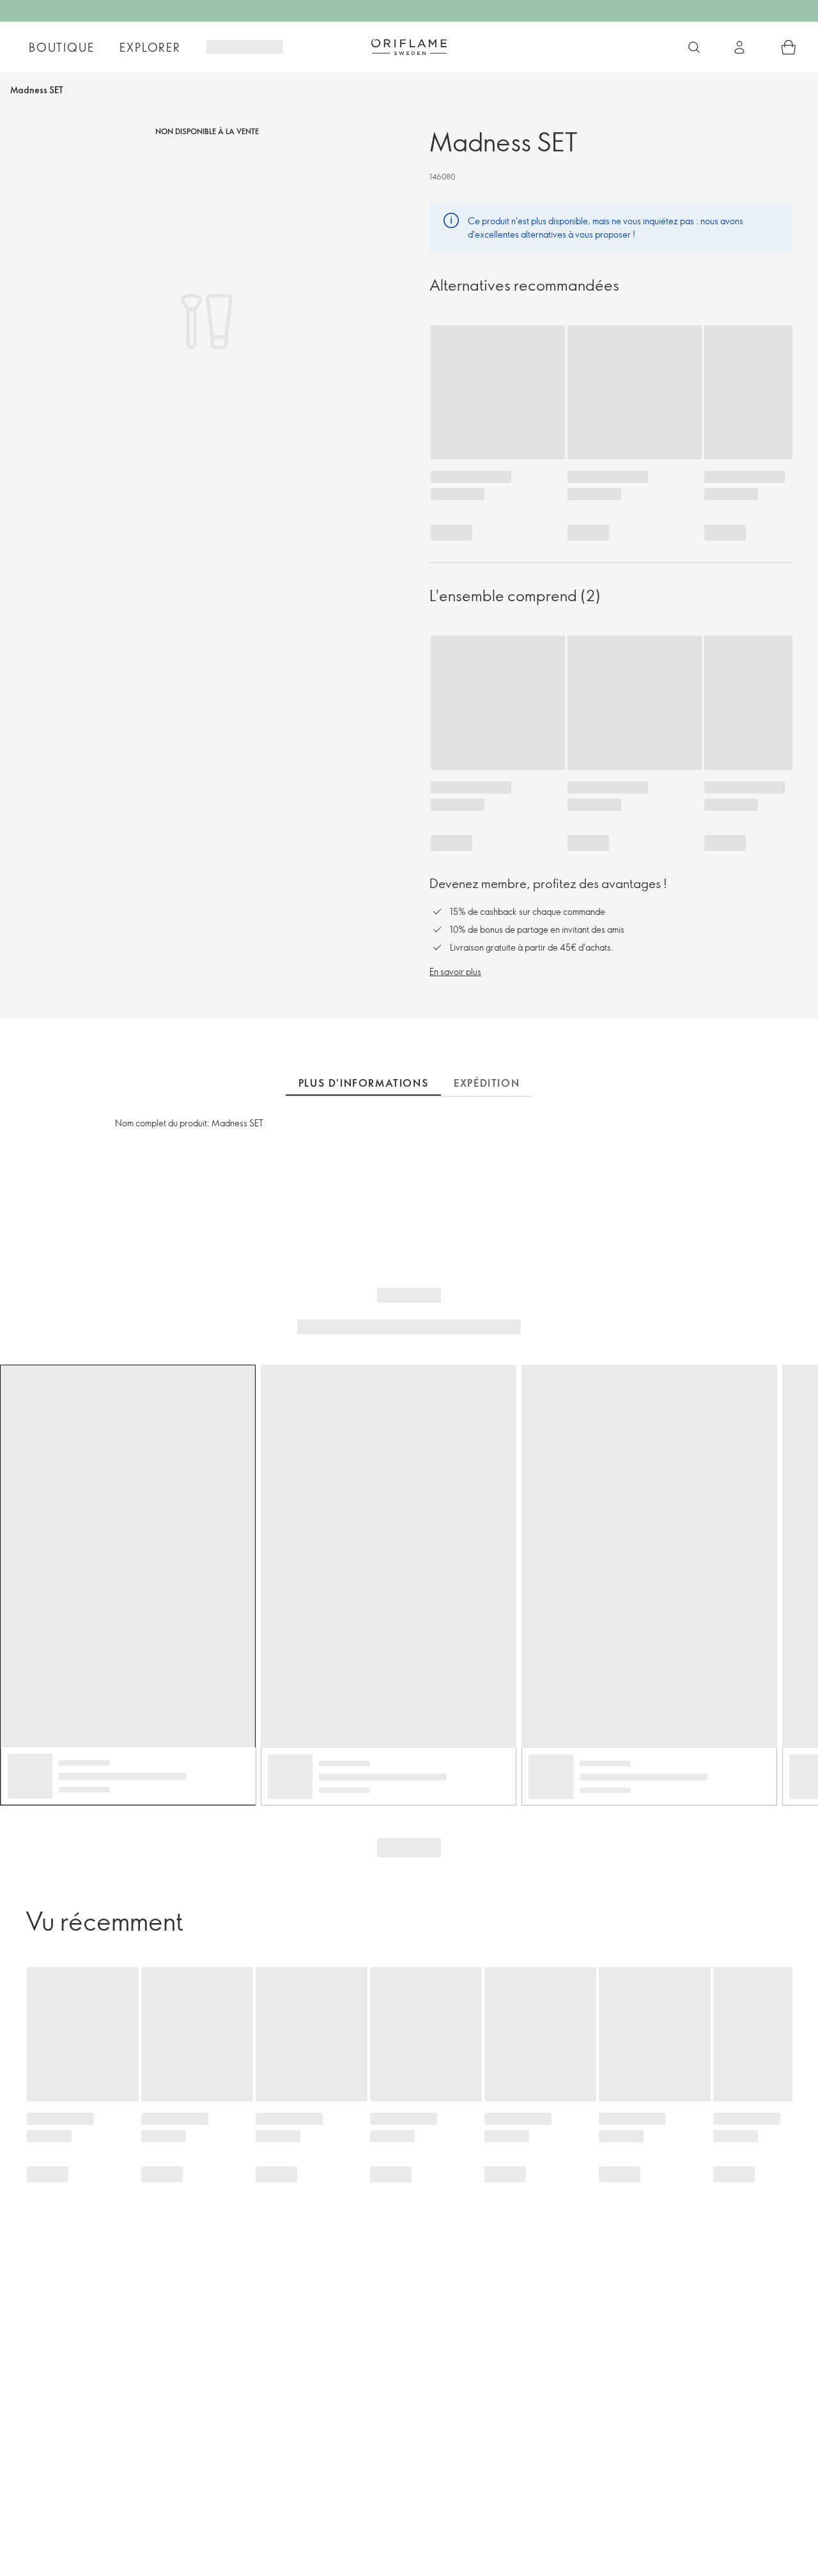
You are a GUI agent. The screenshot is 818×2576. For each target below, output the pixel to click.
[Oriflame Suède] (409, 47)
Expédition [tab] (487, 1083)
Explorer (150, 47)
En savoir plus (455, 971)
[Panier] (789, 47)
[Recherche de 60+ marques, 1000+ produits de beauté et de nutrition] (694, 47)
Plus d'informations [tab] (363, 1083)
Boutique (61, 47)
